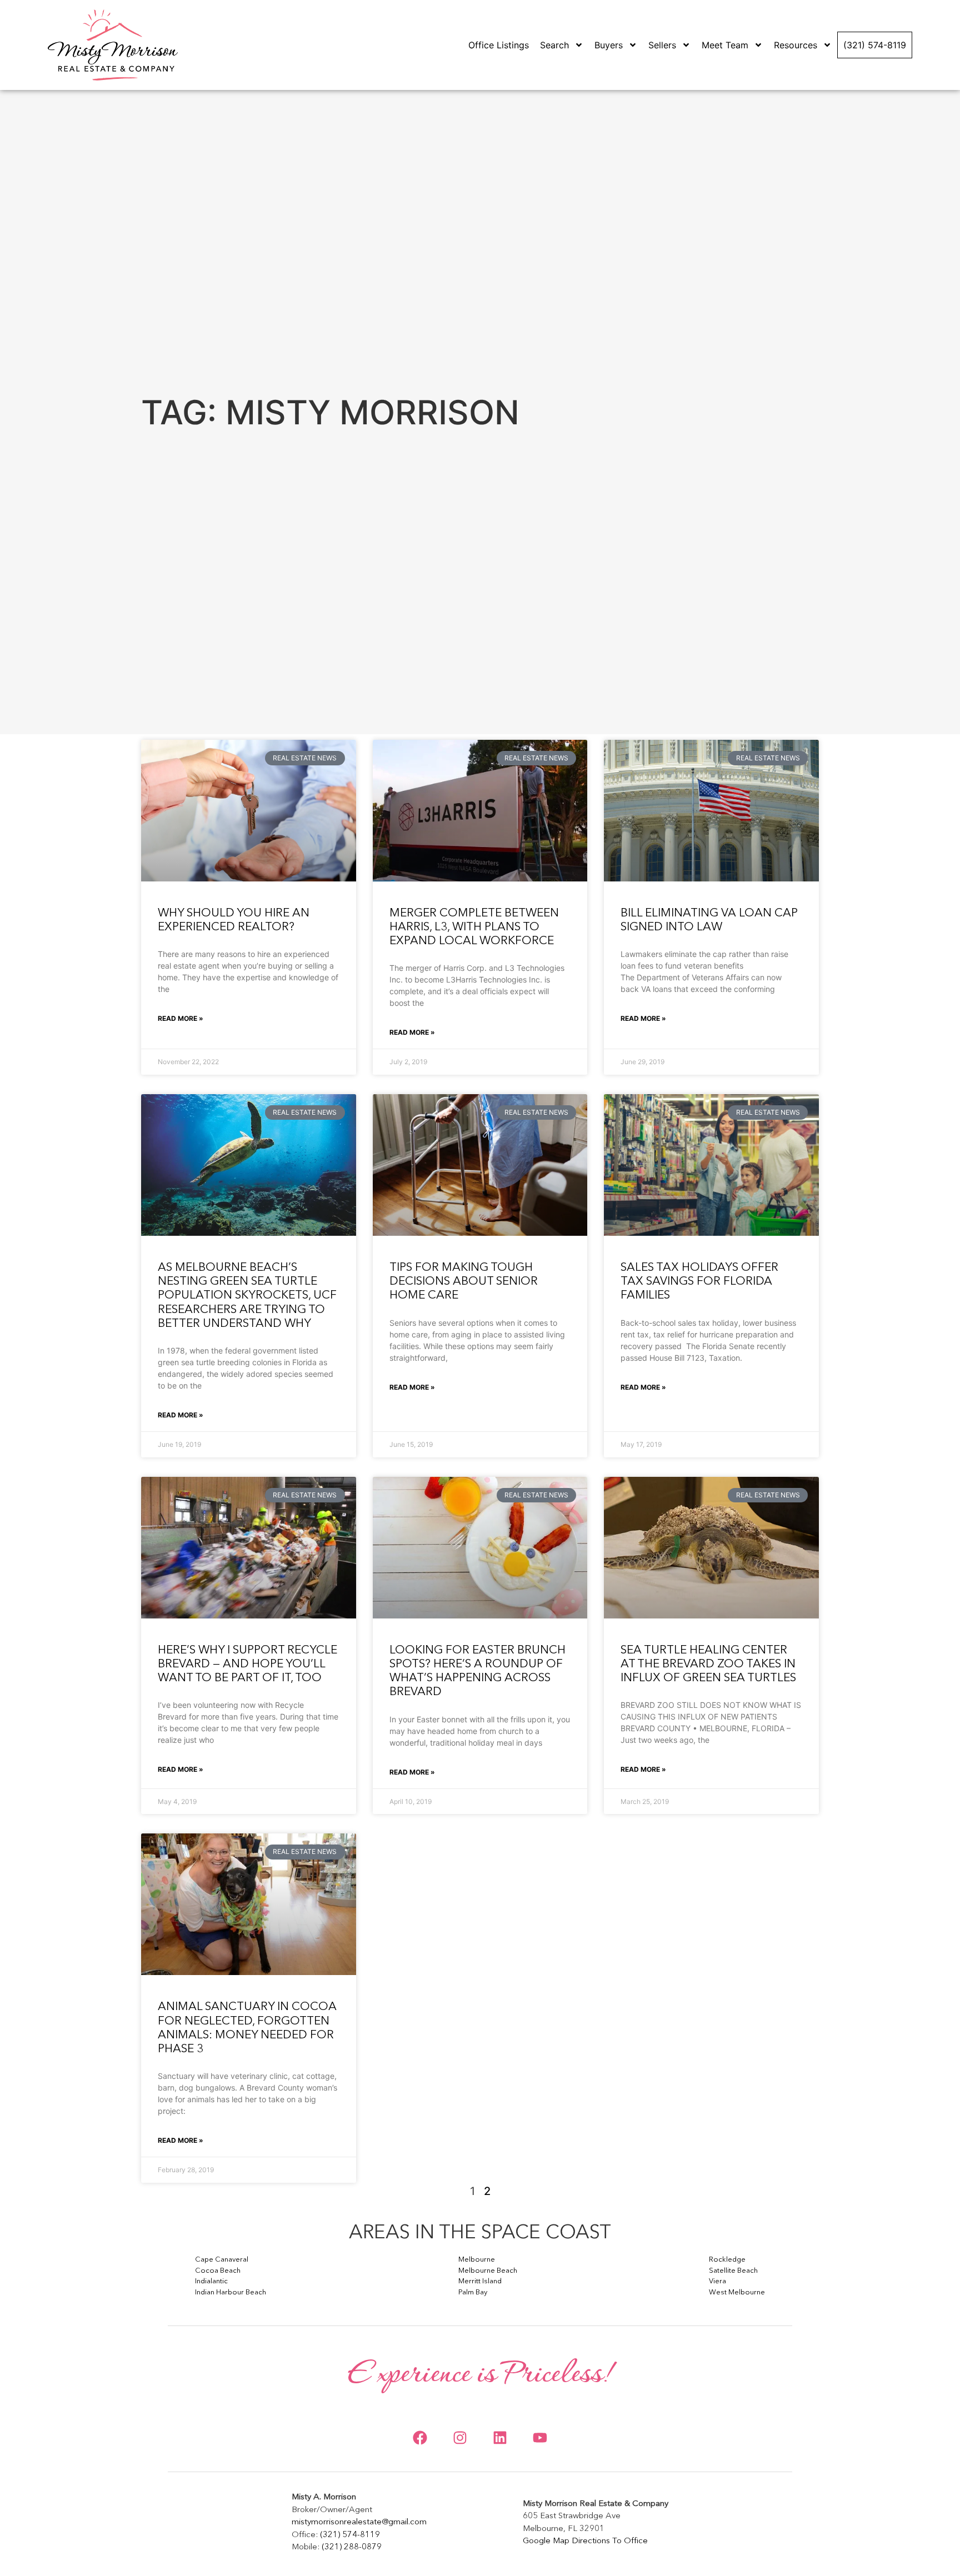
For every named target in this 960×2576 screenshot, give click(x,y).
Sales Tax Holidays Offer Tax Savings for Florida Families (699, 1282)
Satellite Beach (733, 2271)
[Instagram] (460, 2438)
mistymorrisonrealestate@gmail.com (359, 2522)
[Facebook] (420, 2438)
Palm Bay (473, 2292)
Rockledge (727, 2260)
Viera (717, 2281)
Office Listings (499, 45)
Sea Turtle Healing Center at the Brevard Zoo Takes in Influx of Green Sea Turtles (708, 1664)
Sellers (662, 45)
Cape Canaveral (222, 2260)
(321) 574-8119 (875, 45)
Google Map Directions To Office (585, 2541)
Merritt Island (480, 2281)
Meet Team (725, 45)
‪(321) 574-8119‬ (350, 2535)
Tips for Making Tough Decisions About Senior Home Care (464, 1282)
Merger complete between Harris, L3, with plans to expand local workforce (474, 927)
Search (554, 45)
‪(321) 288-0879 (352, 2547)
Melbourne (477, 2260)
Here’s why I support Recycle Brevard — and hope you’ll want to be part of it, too (247, 1664)
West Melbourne (737, 2292)
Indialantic (211, 2281)
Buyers (609, 45)
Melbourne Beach (488, 2271)
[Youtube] (540, 2438)
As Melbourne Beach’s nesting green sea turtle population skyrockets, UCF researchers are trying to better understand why (247, 1296)
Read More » (181, 1018)
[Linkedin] (500, 2438)
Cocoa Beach (218, 2271)
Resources (796, 45)
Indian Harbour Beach (231, 2292)
